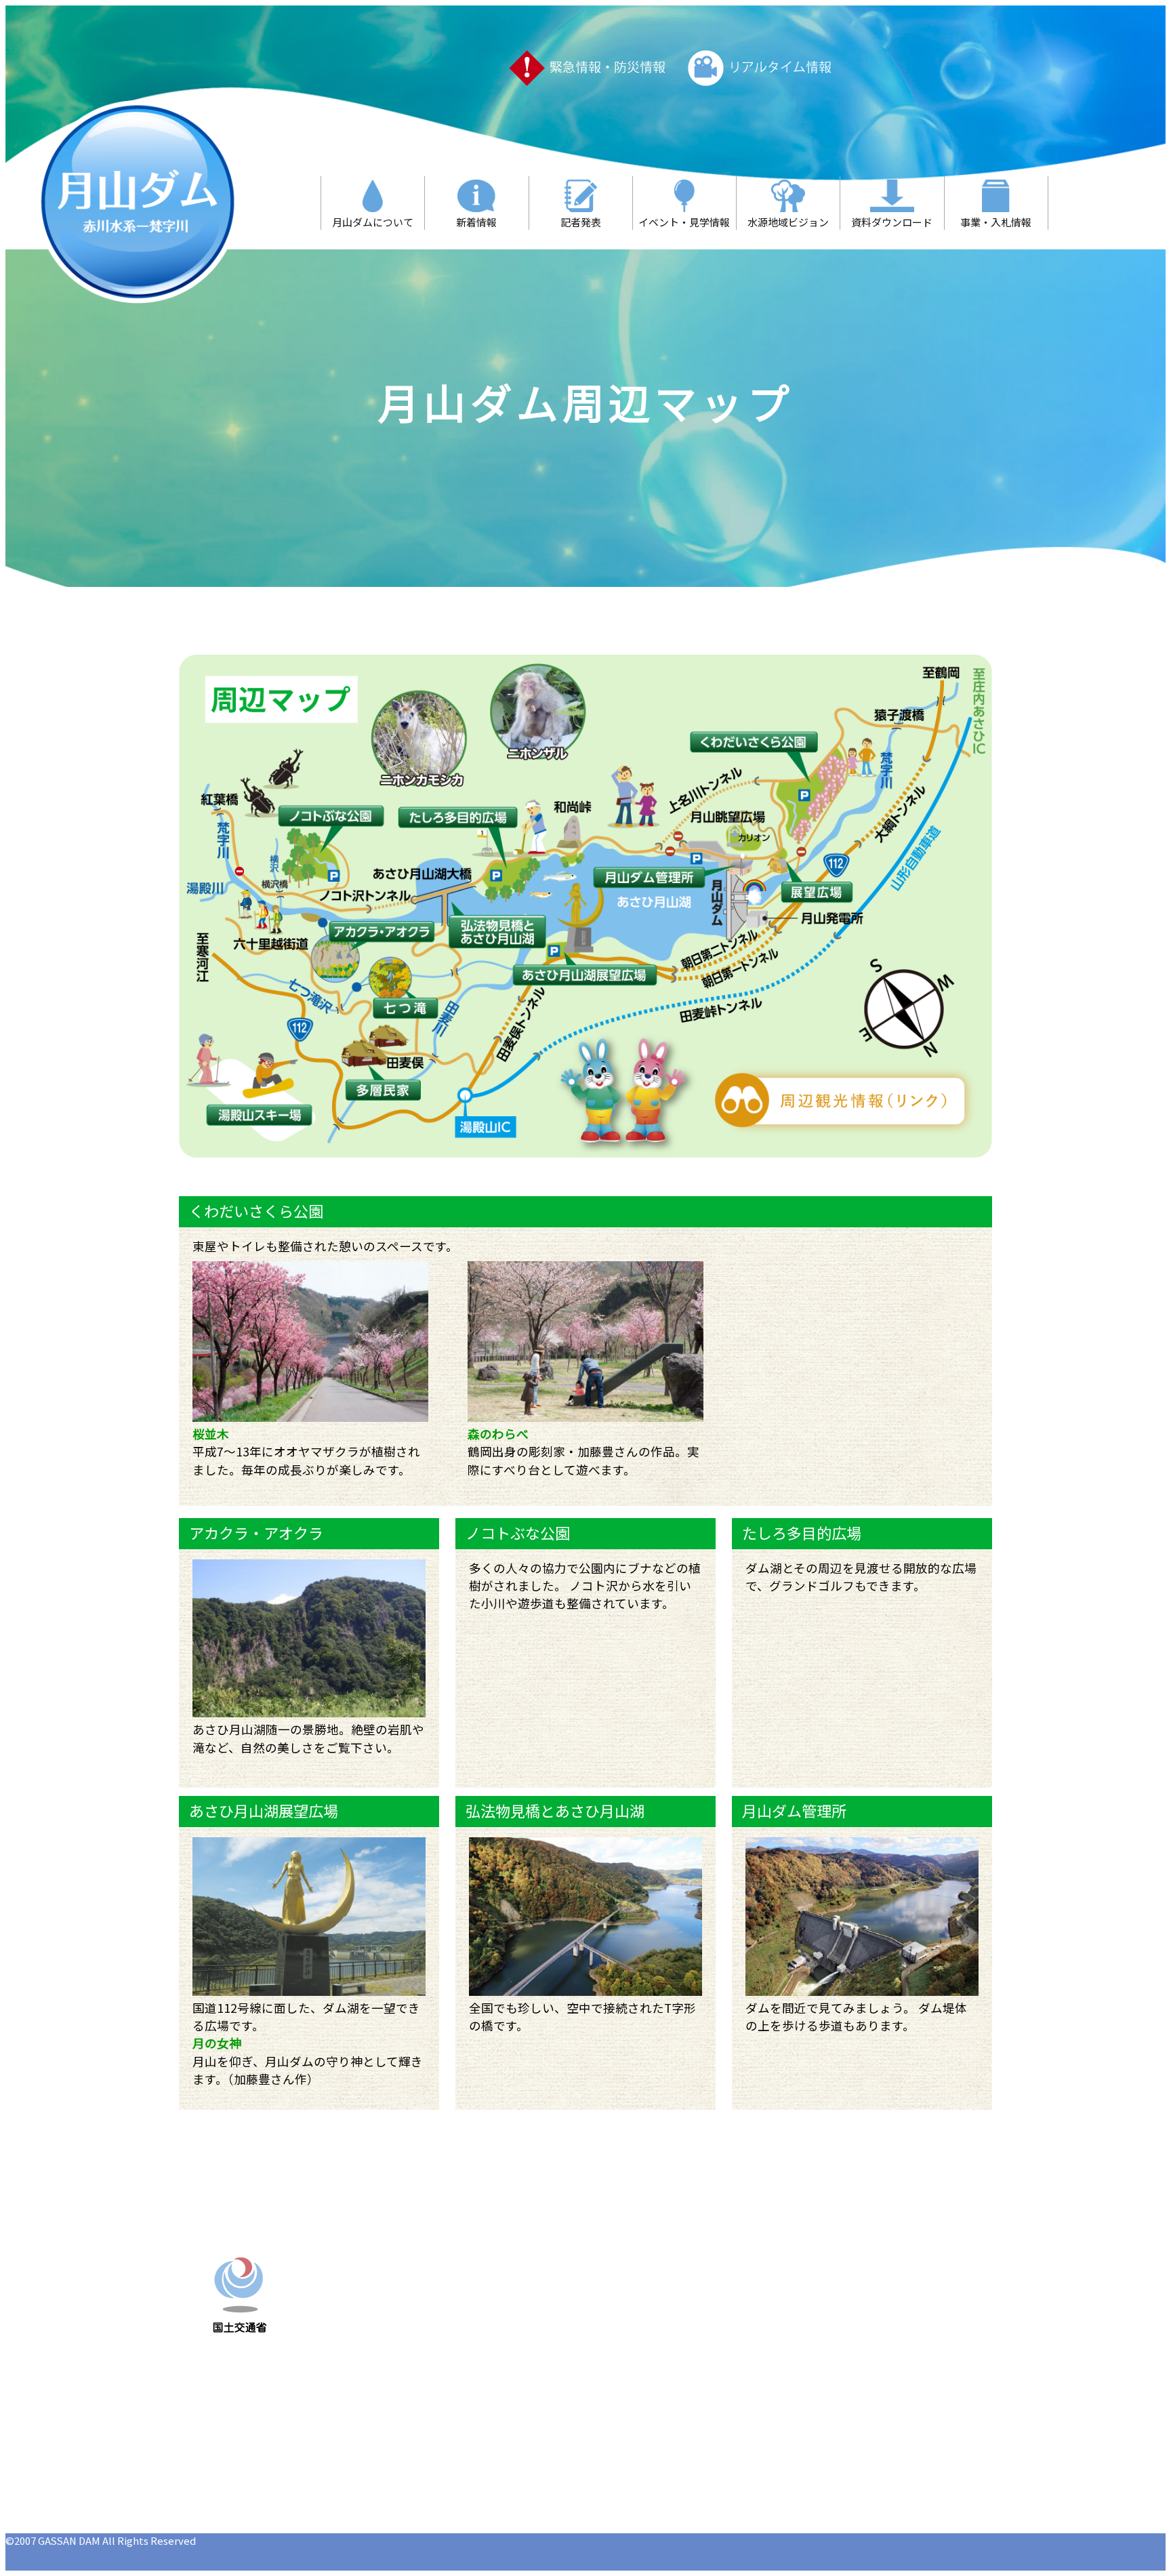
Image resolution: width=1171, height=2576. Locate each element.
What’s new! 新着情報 (851, 2303)
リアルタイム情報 (837, 2284)
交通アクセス (826, 2379)
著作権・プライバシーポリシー (869, 2398)
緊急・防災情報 (661, 2398)
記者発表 (815, 2265)
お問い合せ (821, 2360)
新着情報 (644, 2284)
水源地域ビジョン (666, 2322)
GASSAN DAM (69, 2540)
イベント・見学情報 (672, 2303)
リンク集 (815, 2341)
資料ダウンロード (666, 2341)
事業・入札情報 (661, 2360)
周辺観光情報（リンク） (853, 2322)
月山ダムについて (666, 2265)
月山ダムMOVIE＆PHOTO (684, 2379)
